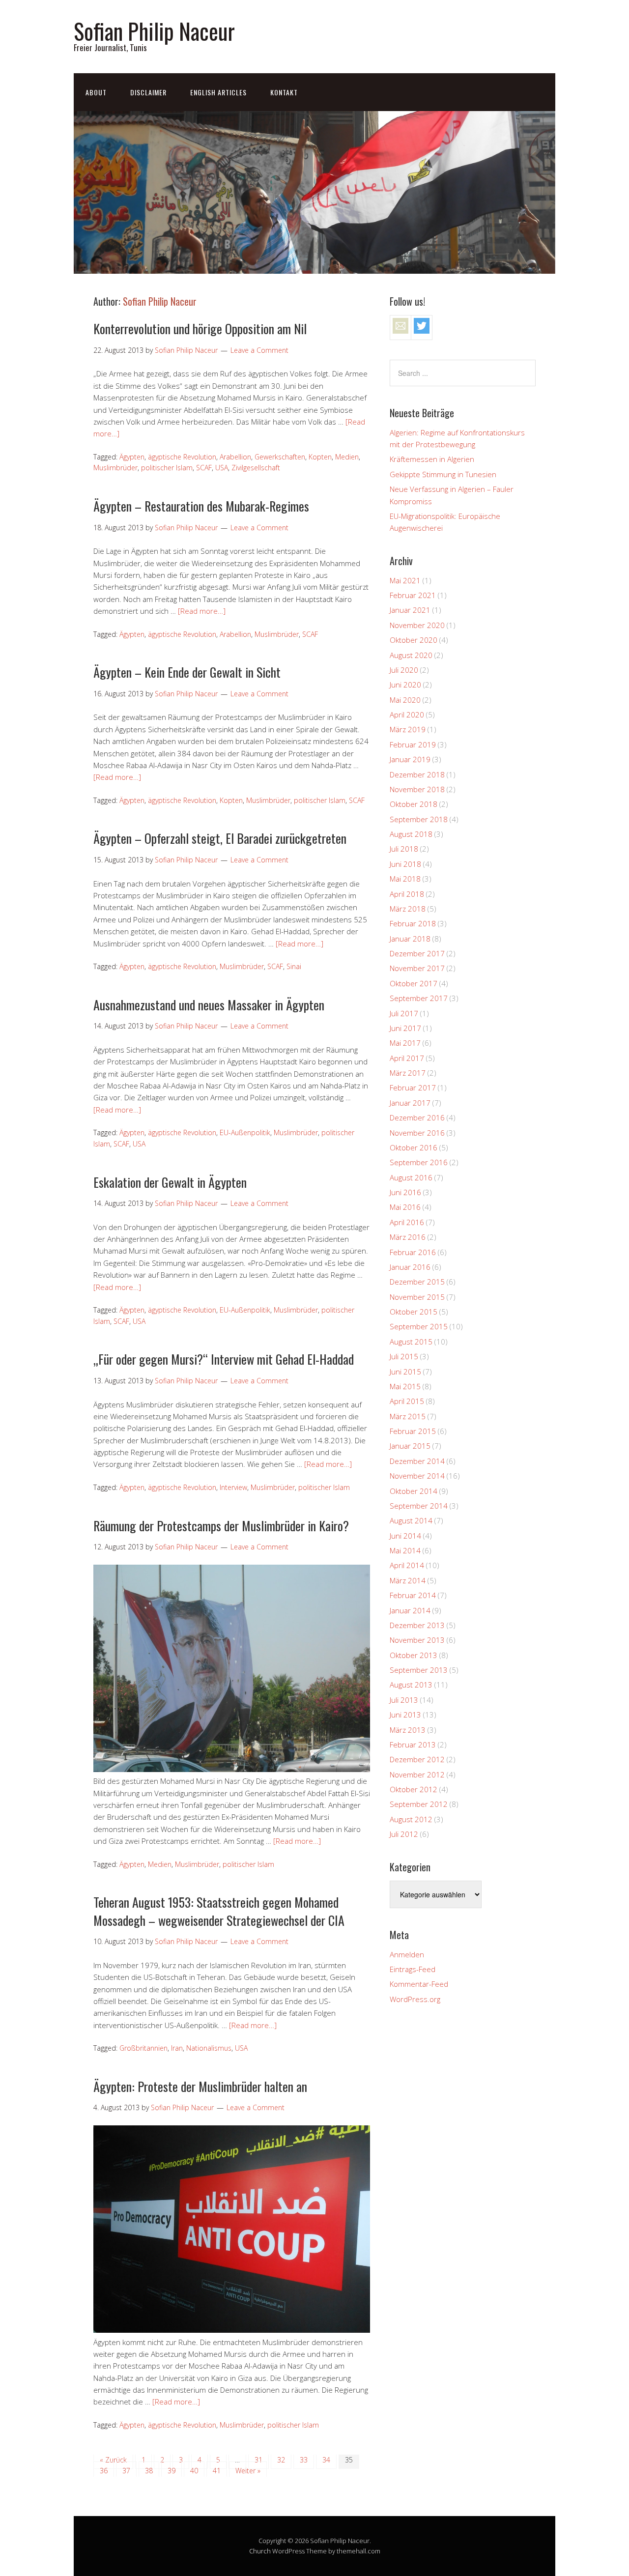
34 (326, 2460)
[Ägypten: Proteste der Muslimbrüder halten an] (232, 2330)
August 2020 (411, 655)
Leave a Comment (259, 350)
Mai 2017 (405, 1043)
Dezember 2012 (417, 1759)
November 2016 (417, 1133)
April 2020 (407, 715)
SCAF (204, 468)
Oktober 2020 (414, 640)
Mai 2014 (405, 1550)
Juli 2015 (404, 1356)
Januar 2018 (410, 939)
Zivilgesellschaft (256, 468)
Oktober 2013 (414, 1655)
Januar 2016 (410, 1267)
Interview (233, 1487)
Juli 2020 (404, 670)
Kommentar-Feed (419, 1984)
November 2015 (417, 1297)
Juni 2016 (405, 1192)
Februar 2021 (413, 595)
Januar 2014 (410, 1610)
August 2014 (411, 1520)
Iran (177, 2048)
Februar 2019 (413, 744)
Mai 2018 (405, 879)
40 (194, 2471)
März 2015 (408, 1416)
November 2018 (417, 789)
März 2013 (408, 1730)
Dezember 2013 (417, 1625)
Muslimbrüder (115, 468)
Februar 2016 (413, 1252)
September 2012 (419, 1804)
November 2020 (417, 625)
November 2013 (417, 1640)
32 (281, 2460)
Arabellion (235, 457)
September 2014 (419, 1506)
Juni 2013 (405, 1715)
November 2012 (417, 1775)
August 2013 (411, 1685)
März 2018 (408, 909)
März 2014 (408, 1580)
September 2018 (419, 819)
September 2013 (419, 1670)
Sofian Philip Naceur (154, 31)
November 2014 (417, 1476)
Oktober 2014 (414, 1491)
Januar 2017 (410, 1103)
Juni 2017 (405, 1028)
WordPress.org (415, 1999)
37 (126, 2471)
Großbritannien (143, 2048)
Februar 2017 (413, 1088)
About (96, 92)
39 (172, 2471)
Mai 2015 (405, 1386)
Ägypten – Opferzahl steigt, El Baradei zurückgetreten (220, 838)
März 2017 (408, 1073)
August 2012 (411, 1819)
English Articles (218, 92)
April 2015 (407, 1401)
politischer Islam (167, 468)
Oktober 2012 (414, 1789)
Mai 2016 (405, 1207)
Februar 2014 (413, 1595)
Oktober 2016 (414, 1147)
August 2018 (411, 834)
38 (149, 2471)
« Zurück (113, 2460)
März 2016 (408, 1237)
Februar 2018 (413, 923)
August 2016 (411, 1177)
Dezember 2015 (417, 1282)
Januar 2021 (410, 610)
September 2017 (419, 998)
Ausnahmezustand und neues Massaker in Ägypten (209, 1005)
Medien (347, 457)
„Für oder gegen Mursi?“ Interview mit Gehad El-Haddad (224, 1359)
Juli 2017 (404, 1013)
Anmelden (407, 1954)
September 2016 (419, 1162)
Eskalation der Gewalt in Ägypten (170, 1182)
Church (260, 2551)
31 (258, 2460)
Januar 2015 (410, 1446)
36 (104, 2471)
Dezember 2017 (417, 953)
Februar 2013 (413, 1745)
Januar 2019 (410, 759)
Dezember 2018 (417, 774)
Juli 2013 (404, 1700)
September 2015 (419, 1326)
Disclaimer (148, 92)
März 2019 (408, 729)
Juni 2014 (405, 1536)
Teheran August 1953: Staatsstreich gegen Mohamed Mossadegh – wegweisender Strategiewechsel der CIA (219, 1911)
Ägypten (132, 457)
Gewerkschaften (280, 457)
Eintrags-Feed (413, 1969)
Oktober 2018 (414, 804)
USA (222, 468)
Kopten (320, 457)
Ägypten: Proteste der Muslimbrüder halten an (200, 2086)
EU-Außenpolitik (245, 1132)
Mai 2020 (405, 700)
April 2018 (407, 894)
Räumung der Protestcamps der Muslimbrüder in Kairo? (221, 1526)
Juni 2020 (405, 685)
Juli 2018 (404, 849)
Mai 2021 (405, 580)
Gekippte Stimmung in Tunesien (443, 474)
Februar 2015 (413, 1431)
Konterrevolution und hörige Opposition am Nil (200, 329)
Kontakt (284, 92)
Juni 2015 (405, 1372)
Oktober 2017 (414, 983)
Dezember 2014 (417, 1461)
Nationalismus (209, 2048)
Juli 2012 (404, 1834)
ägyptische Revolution (182, 457)
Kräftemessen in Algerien (432, 459)
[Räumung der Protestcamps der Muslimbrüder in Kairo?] (232, 1769)
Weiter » (248, 2471)
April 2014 (407, 1565)
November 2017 (417, 968)
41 (217, 2471)
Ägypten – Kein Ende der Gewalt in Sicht (187, 672)
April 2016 (407, 1222)
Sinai (294, 966)
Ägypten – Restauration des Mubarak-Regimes (201, 506)
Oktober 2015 (414, 1312)
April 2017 (407, 1058)
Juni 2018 (405, 864)
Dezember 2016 (417, 1117)
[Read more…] (202, 611)
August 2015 (411, 1342)
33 (304, 2460)
